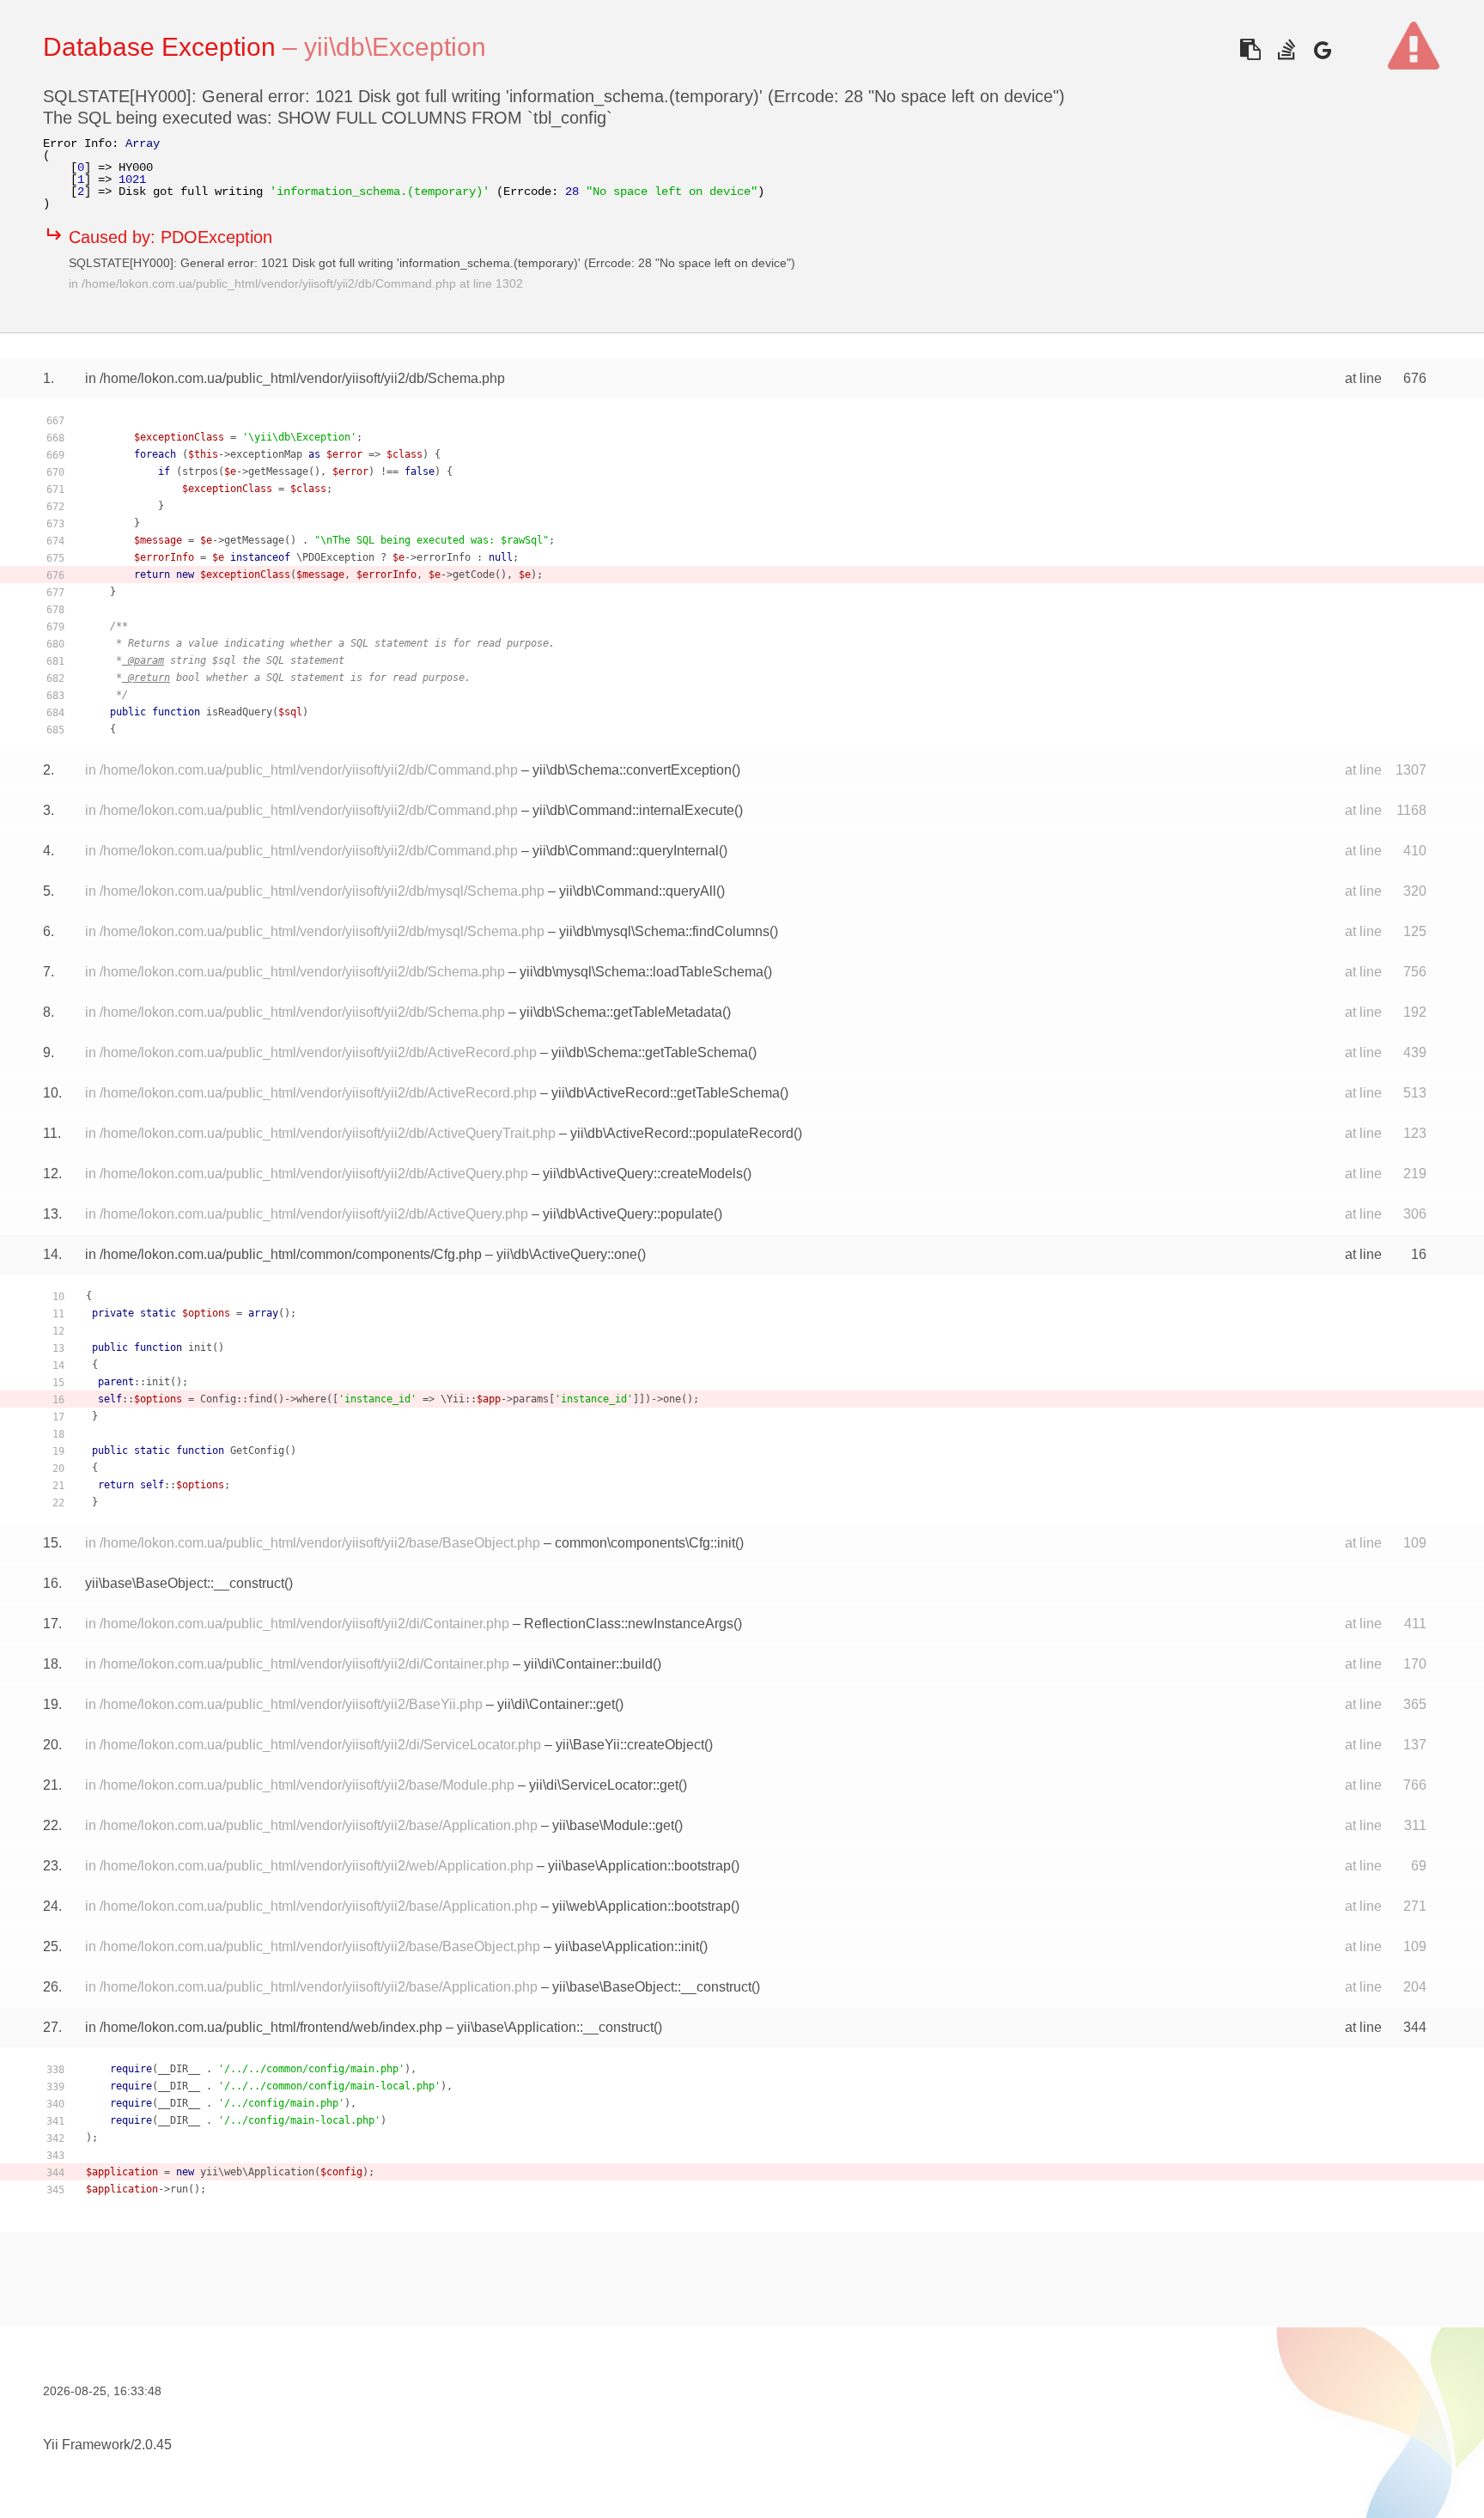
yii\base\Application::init (627, 1946)
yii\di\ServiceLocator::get (604, 1785)
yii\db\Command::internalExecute (633, 810)
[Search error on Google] (1322, 49)
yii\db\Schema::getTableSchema (650, 1052)
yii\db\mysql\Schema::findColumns (664, 931)
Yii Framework (87, 2445)
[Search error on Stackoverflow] (1286, 49)
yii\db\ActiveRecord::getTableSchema (666, 1093)
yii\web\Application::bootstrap (642, 1906)
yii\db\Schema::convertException (632, 770)
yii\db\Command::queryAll (638, 891)
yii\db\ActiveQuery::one (567, 1254)
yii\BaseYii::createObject (630, 1745)
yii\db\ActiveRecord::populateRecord (682, 1133)
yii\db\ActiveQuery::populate (628, 1214)
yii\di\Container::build (588, 1664)
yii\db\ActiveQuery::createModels (643, 1174)
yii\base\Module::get (613, 1825)
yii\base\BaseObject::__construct (185, 1583)
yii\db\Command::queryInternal (626, 851)
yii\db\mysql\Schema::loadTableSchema (642, 972)
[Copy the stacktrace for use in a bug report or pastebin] (1250, 49)
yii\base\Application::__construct (555, 2027)
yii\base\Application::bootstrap (639, 1866)
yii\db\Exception (395, 47)
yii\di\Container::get (556, 1704)
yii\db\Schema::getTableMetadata (621, 1012)
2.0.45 (153, 2445)
